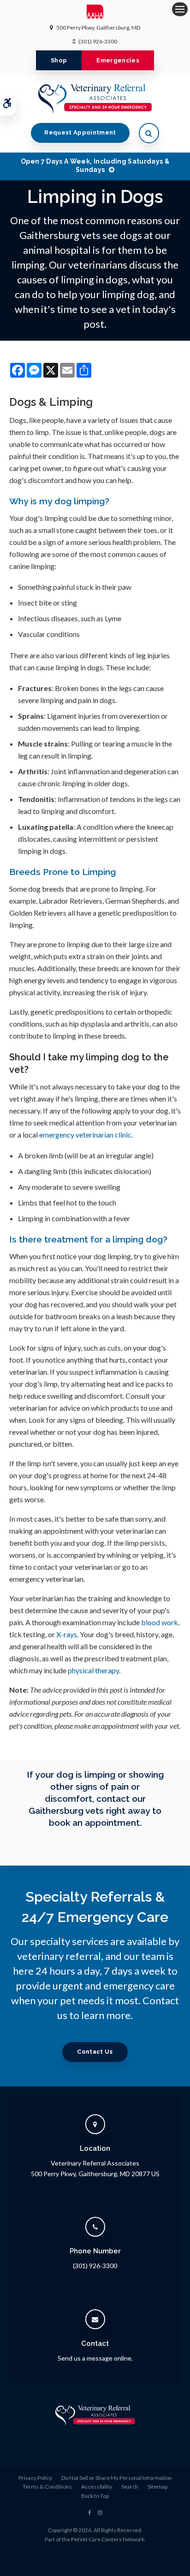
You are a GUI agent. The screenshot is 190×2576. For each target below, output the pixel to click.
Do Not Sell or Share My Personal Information (117, 2478)
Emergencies (118, 60)
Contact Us (95, 2052)
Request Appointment (80, 132)
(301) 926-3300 (98, 41)
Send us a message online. (95, 2358)
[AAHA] (95, 14)
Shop (59, 60)
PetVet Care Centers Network (108, 2539)
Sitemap (157, 2487)
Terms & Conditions (47, 2487)
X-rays (67, 1634)
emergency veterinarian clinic (85, 1135)
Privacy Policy (35, 2478)
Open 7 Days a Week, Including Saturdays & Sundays (95, 165)
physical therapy (93, 1670)
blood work (160, 1622)
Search (130, 2487)
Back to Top (95, 2496)
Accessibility (97, 2487)
